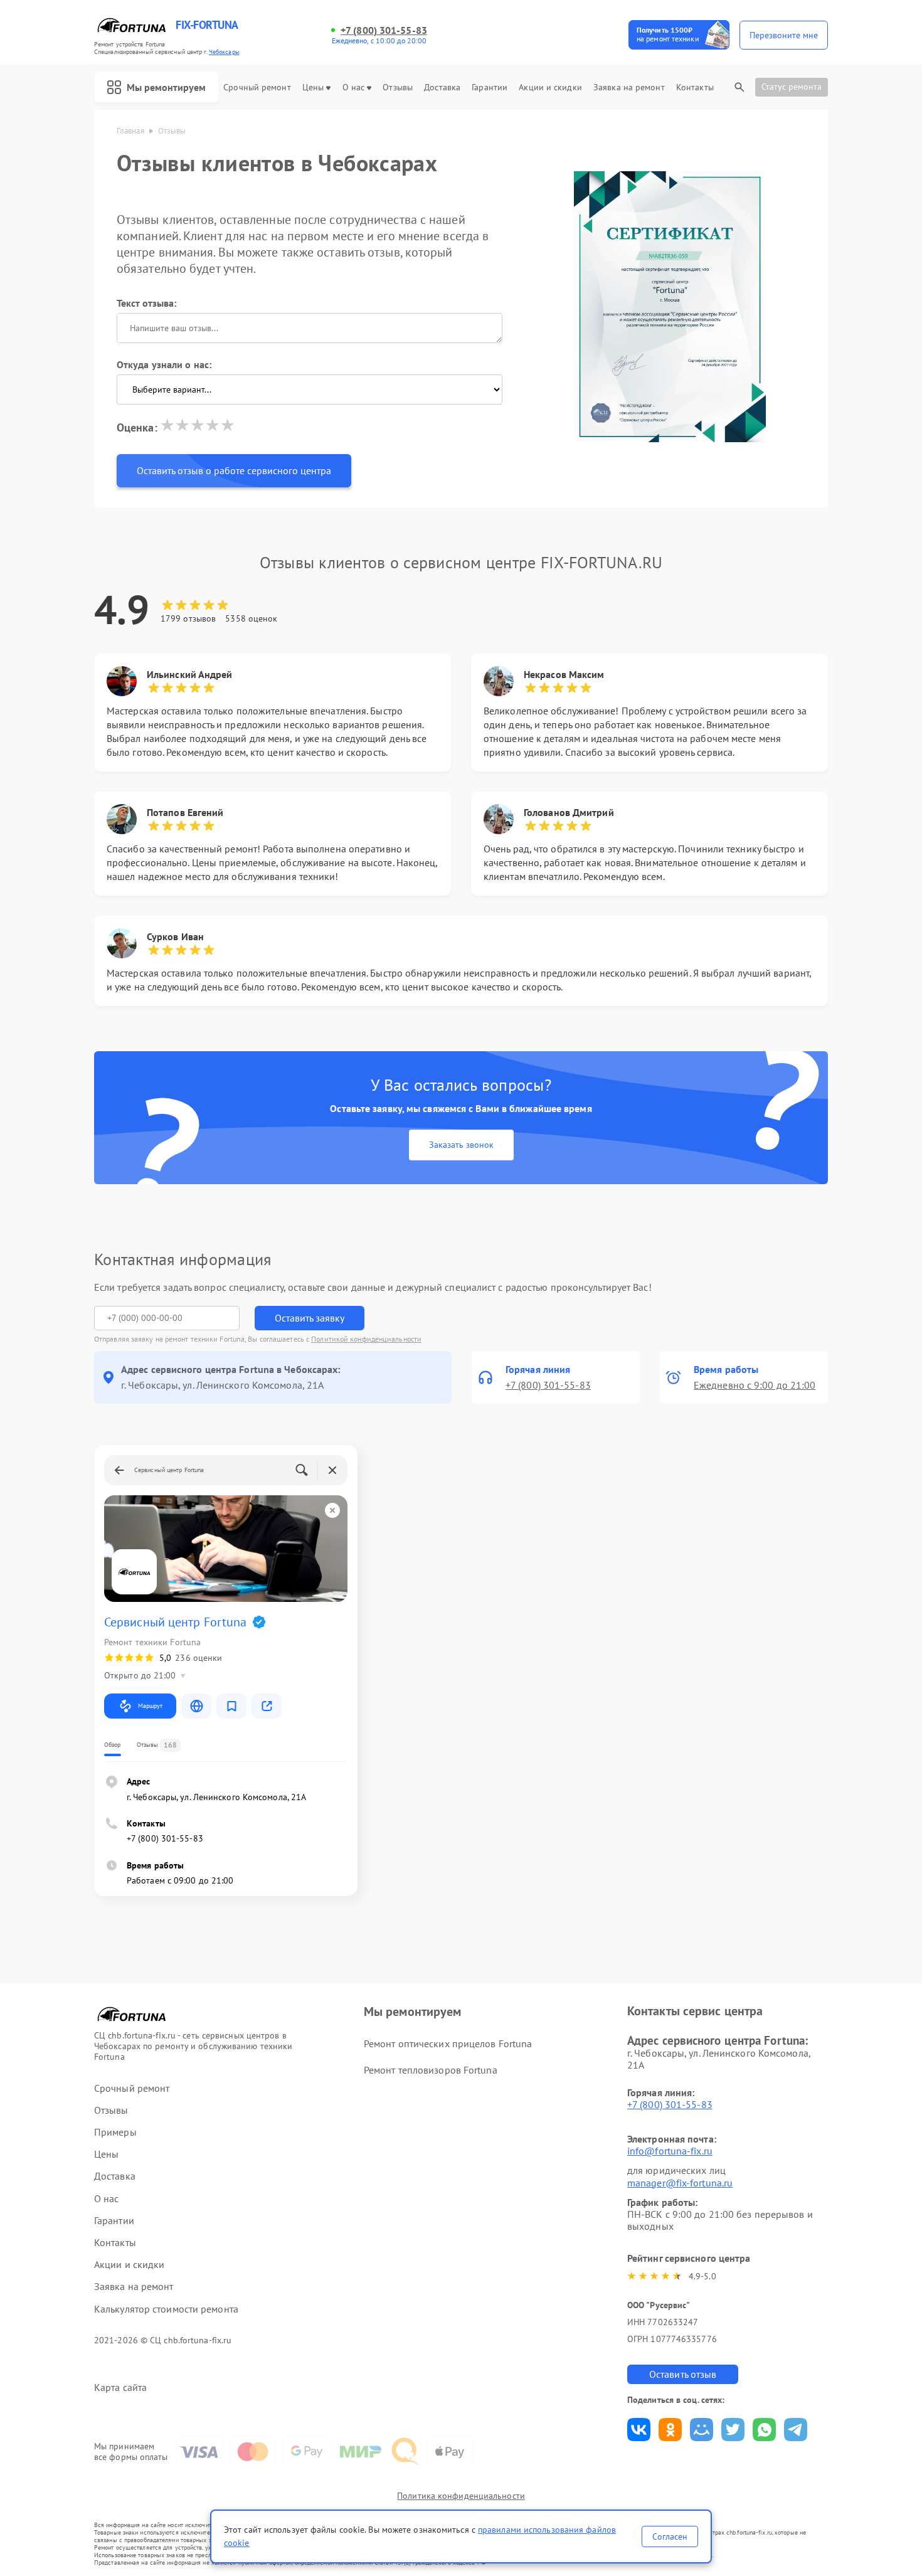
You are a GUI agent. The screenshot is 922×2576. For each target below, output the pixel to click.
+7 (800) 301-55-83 (384, 30)
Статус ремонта (792, 87)
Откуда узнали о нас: (164, 364)
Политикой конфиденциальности (366, 1339)
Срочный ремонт (257, 87)
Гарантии (490, 87)
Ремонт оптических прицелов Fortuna (448, 2043)
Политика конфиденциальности (461, 2496)
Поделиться (639, 2430)
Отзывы (398, 87)
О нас (354, 87)
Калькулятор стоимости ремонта (166, 2309)
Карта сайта (120, 2388)
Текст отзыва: (146, 303)
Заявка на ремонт (629, 87)
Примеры (115, 2132)
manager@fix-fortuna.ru (680, 2183)
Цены (313, 87)
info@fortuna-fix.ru (670, 2151)
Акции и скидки (550, 87)
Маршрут (150, 1706)
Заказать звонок (461, 1145)
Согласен (670, 2536)
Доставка (442, 87)
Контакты (695, 87)
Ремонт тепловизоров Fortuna (431, 2070)
